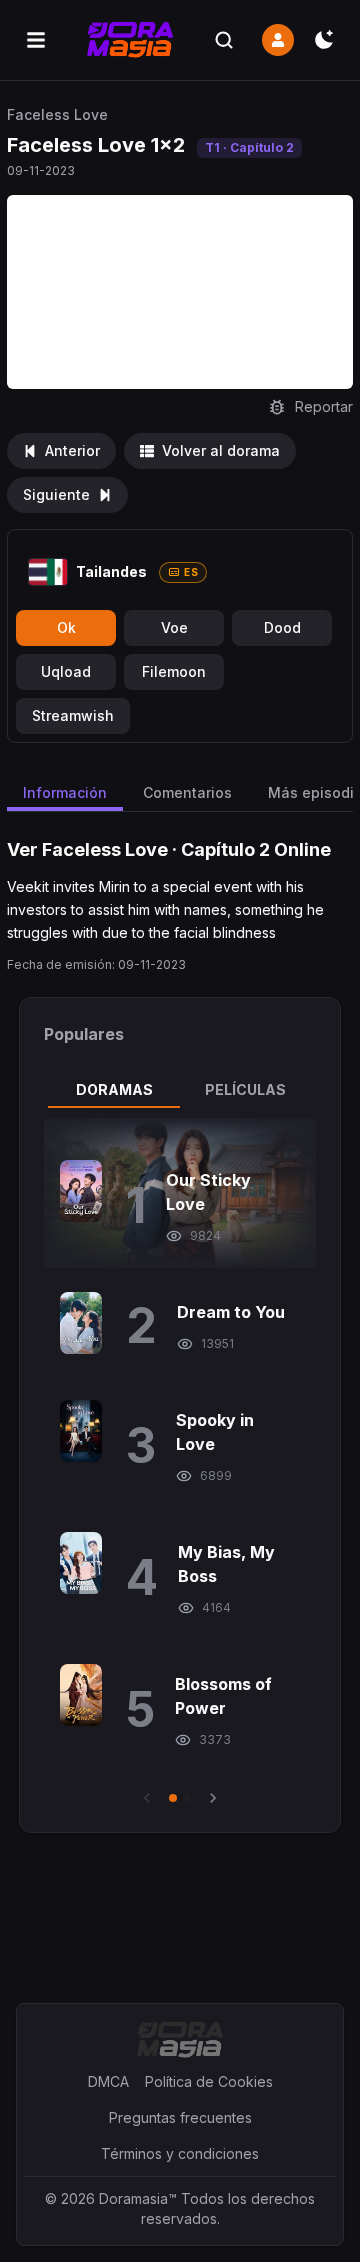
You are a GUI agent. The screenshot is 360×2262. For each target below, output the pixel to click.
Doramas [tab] (114, 1089)
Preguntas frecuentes (180, 2117)
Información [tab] (65, 792)
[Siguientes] (213, 1798)
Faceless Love (57, 114)
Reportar (324, 406)
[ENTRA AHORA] (278, 40)
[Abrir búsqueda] (224, 40)
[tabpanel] (180, 1463)
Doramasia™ (138, 2198)
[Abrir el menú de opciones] (36, 40)
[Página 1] (173, 1798)
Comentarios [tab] (187, 792)
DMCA (108, 2081)
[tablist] (180, 1090)
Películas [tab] (245, 1089)
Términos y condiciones (180, 2153)
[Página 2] (187, 1798)
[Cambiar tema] (324, 40)
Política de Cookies (209, 2081)
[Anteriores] (147, 1798)
